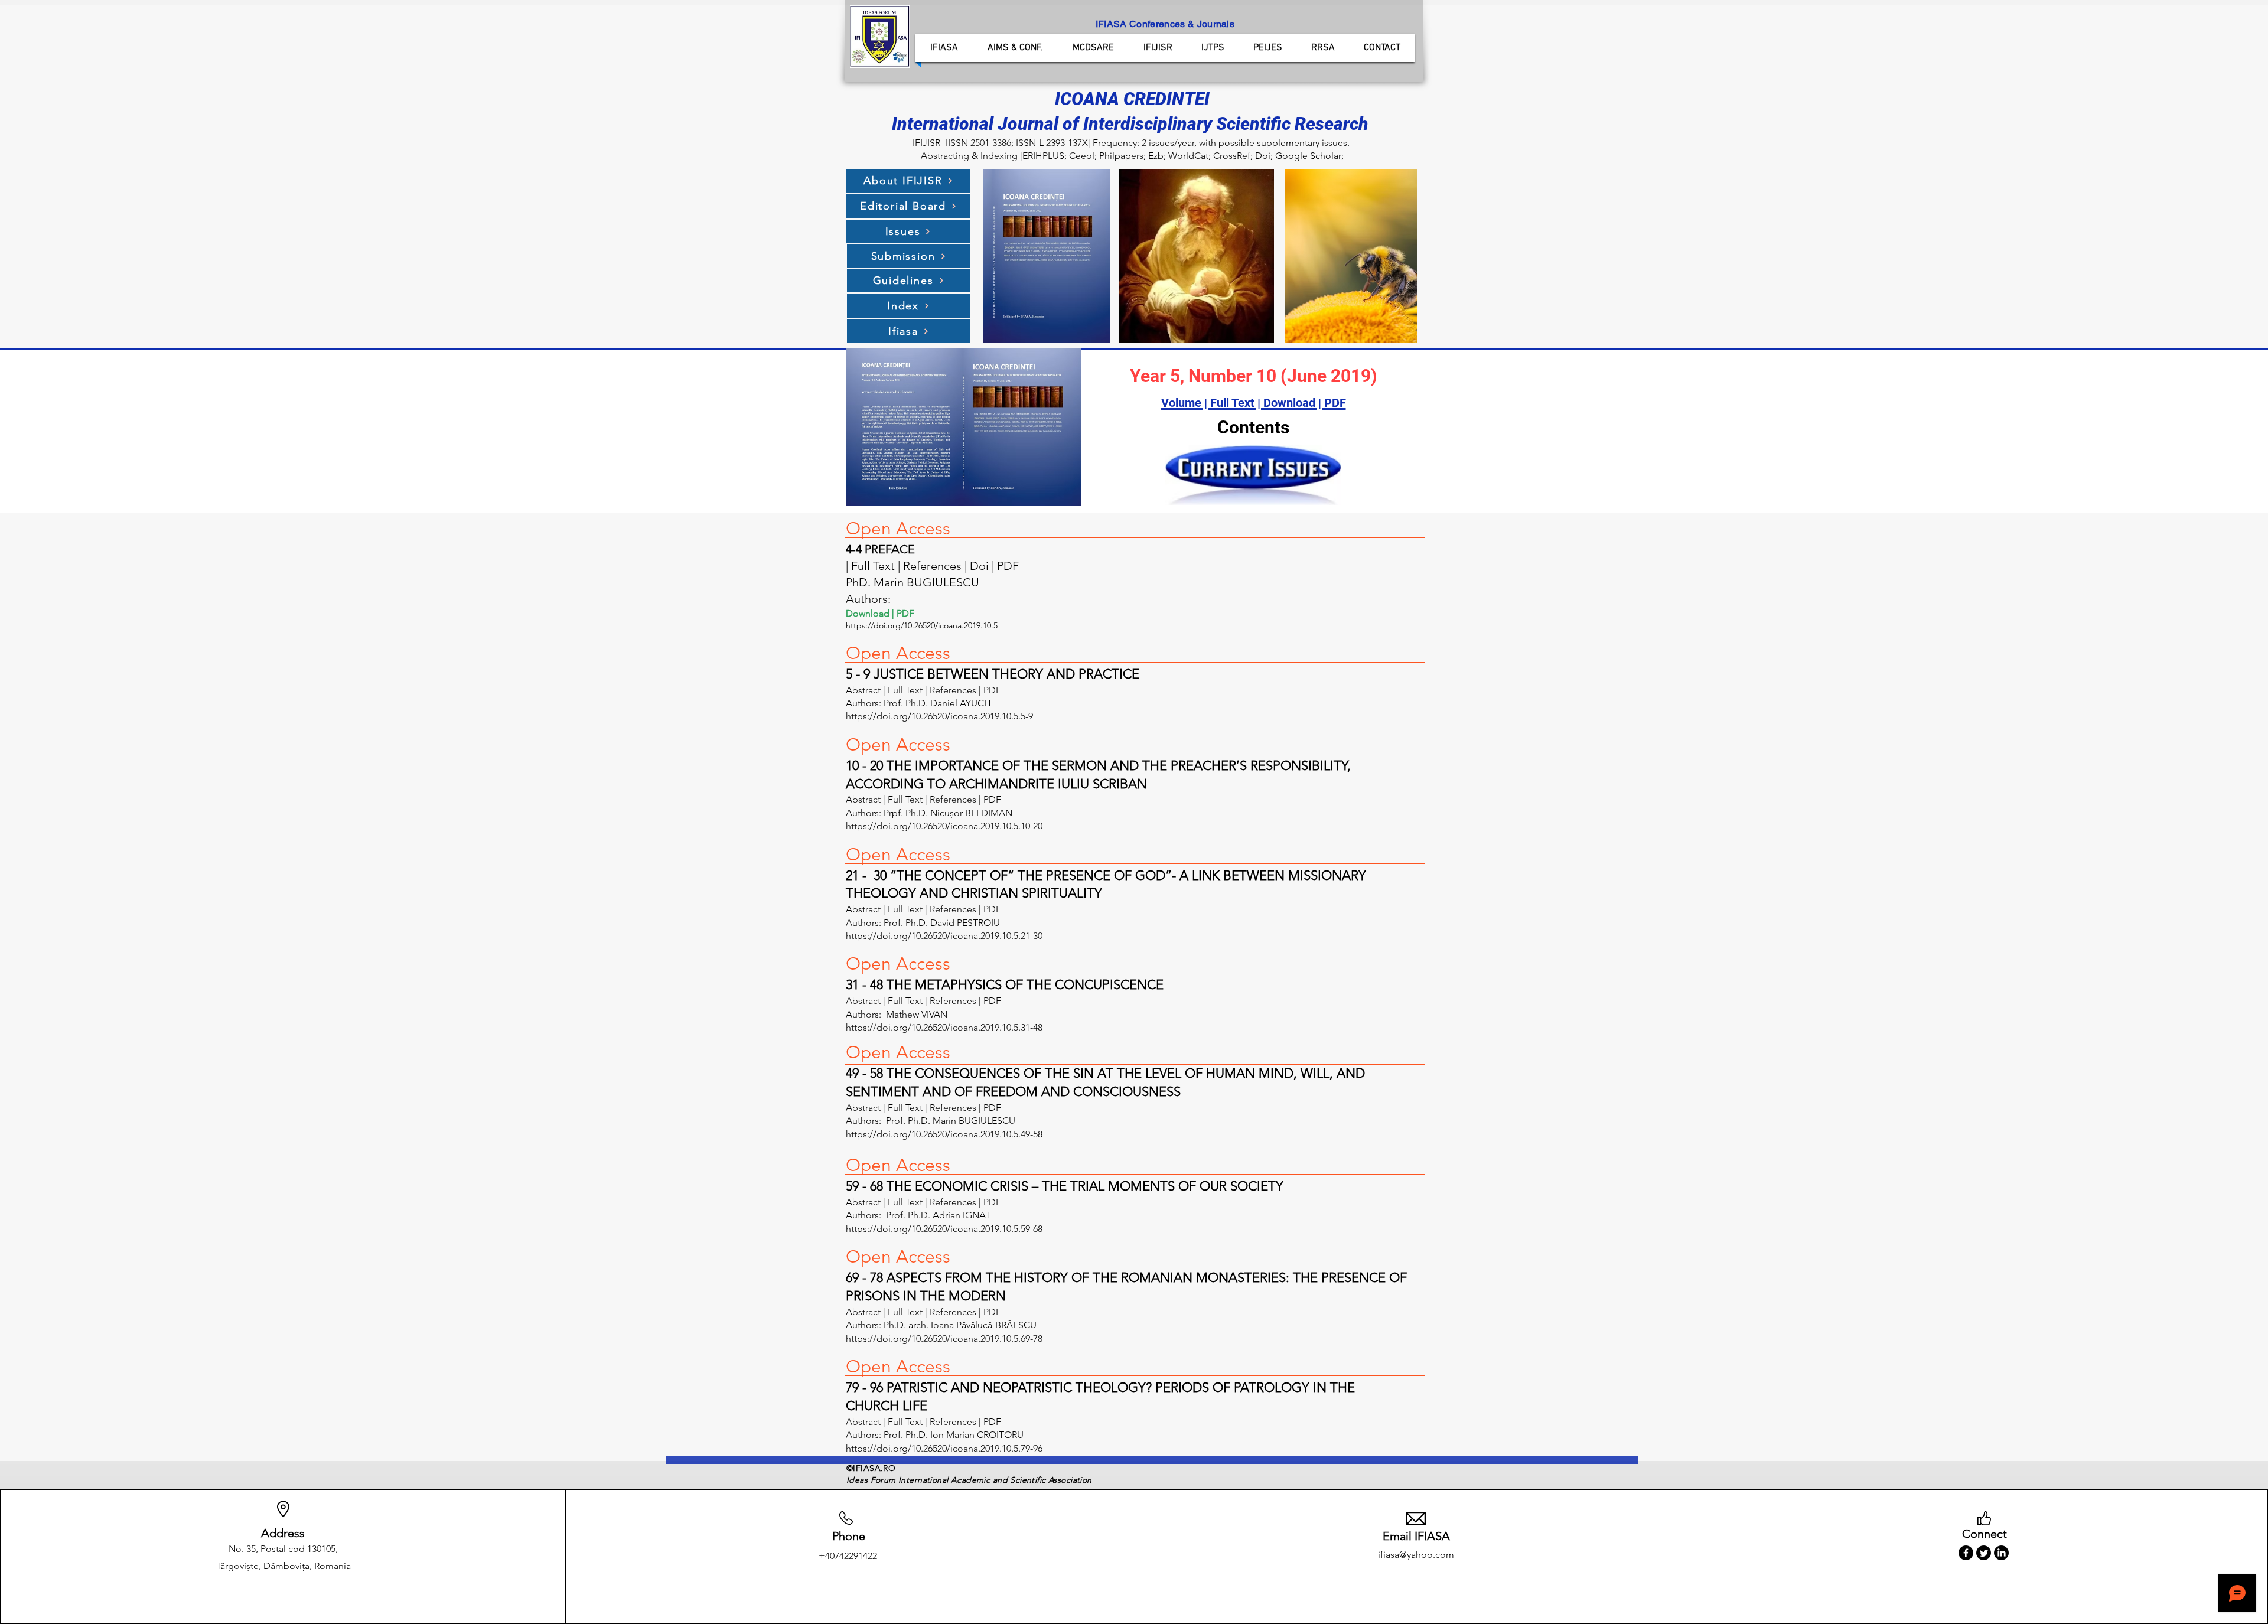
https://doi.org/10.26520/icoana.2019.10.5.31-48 (945, 1027)
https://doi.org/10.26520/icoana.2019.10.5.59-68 (945, 1229)
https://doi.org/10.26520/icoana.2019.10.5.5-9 (939, 716)
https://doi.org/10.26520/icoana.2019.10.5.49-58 (944, 1134)
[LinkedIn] (2001, 1553)
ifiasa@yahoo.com (1416, 1555)
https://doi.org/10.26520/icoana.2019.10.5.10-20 (944, 826)
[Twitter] (1984, 1553)
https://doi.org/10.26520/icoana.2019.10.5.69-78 (945, 1338)
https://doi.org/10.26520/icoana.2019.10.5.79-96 (945, 1448)
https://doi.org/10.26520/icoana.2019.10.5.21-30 (944, 936)
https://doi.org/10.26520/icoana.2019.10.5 (922, 625)
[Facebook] (1966, 1553)
